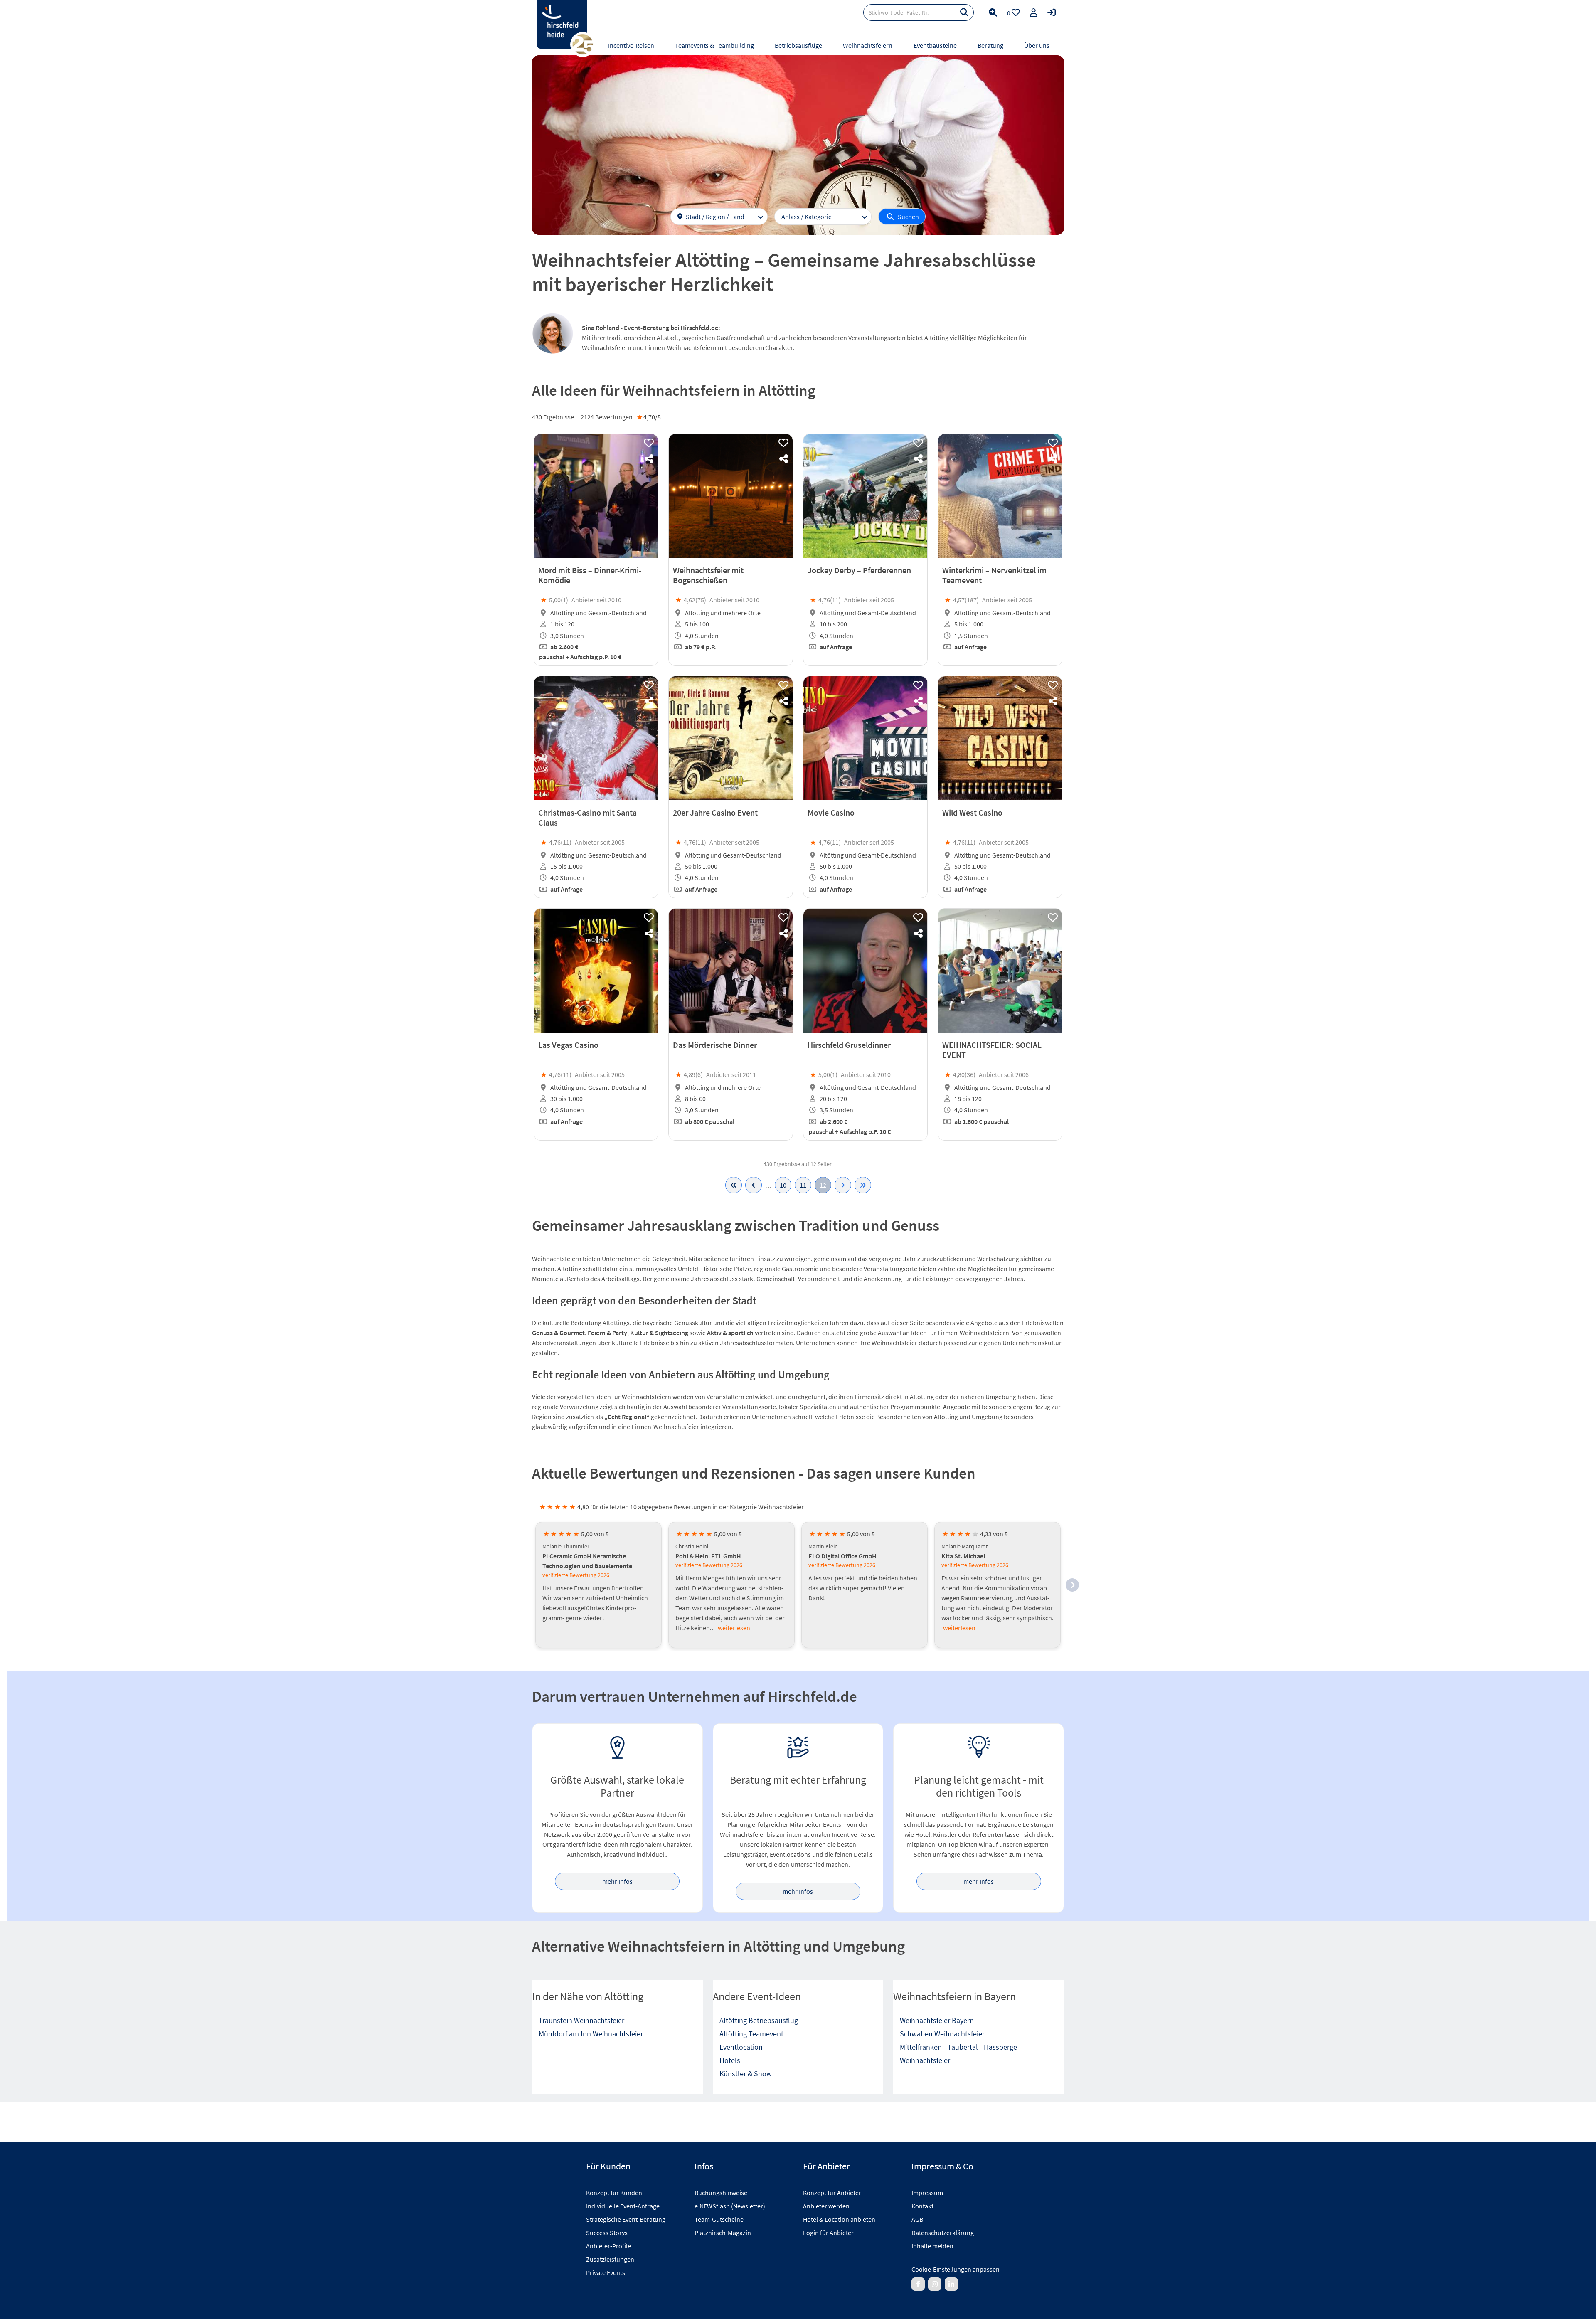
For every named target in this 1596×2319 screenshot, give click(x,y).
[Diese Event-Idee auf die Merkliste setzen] (649, 443)
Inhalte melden (932, 2246)
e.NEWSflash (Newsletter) (730, 2206)
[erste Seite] (734, 1185)
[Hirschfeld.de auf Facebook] (918, 2284)
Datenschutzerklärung (943, 2233)
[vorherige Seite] (754, 1185)
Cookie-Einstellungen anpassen (956, 2269)
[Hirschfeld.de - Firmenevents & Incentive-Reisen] (562, 24)
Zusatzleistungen (610, 2259)
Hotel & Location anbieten (839, 2219)
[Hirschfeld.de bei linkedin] (951, 2284)
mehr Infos (617, 1881)
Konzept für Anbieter (832, 2193)
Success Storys (607, 2233)
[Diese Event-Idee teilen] (649, 459)
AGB (917, 2219)
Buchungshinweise (721, 2193)
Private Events (606, 2272)
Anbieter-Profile (608, 2246)
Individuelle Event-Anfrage (623, 2206)
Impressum (927, 2193)
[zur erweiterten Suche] (993, 12)
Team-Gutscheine (719, 2219)
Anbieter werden (826, 2206)
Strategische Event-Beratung (626, 2219)
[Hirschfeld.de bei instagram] (935, 2284)
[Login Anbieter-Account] (1052, 12)
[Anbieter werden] (1034, 12)
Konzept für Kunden (614, 2193)
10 (783, 1185)
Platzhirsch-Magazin (723, 2233)
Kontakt (922, 2206)
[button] (1072, 1585)
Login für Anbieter (828, 2233)
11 (803, 1185)
